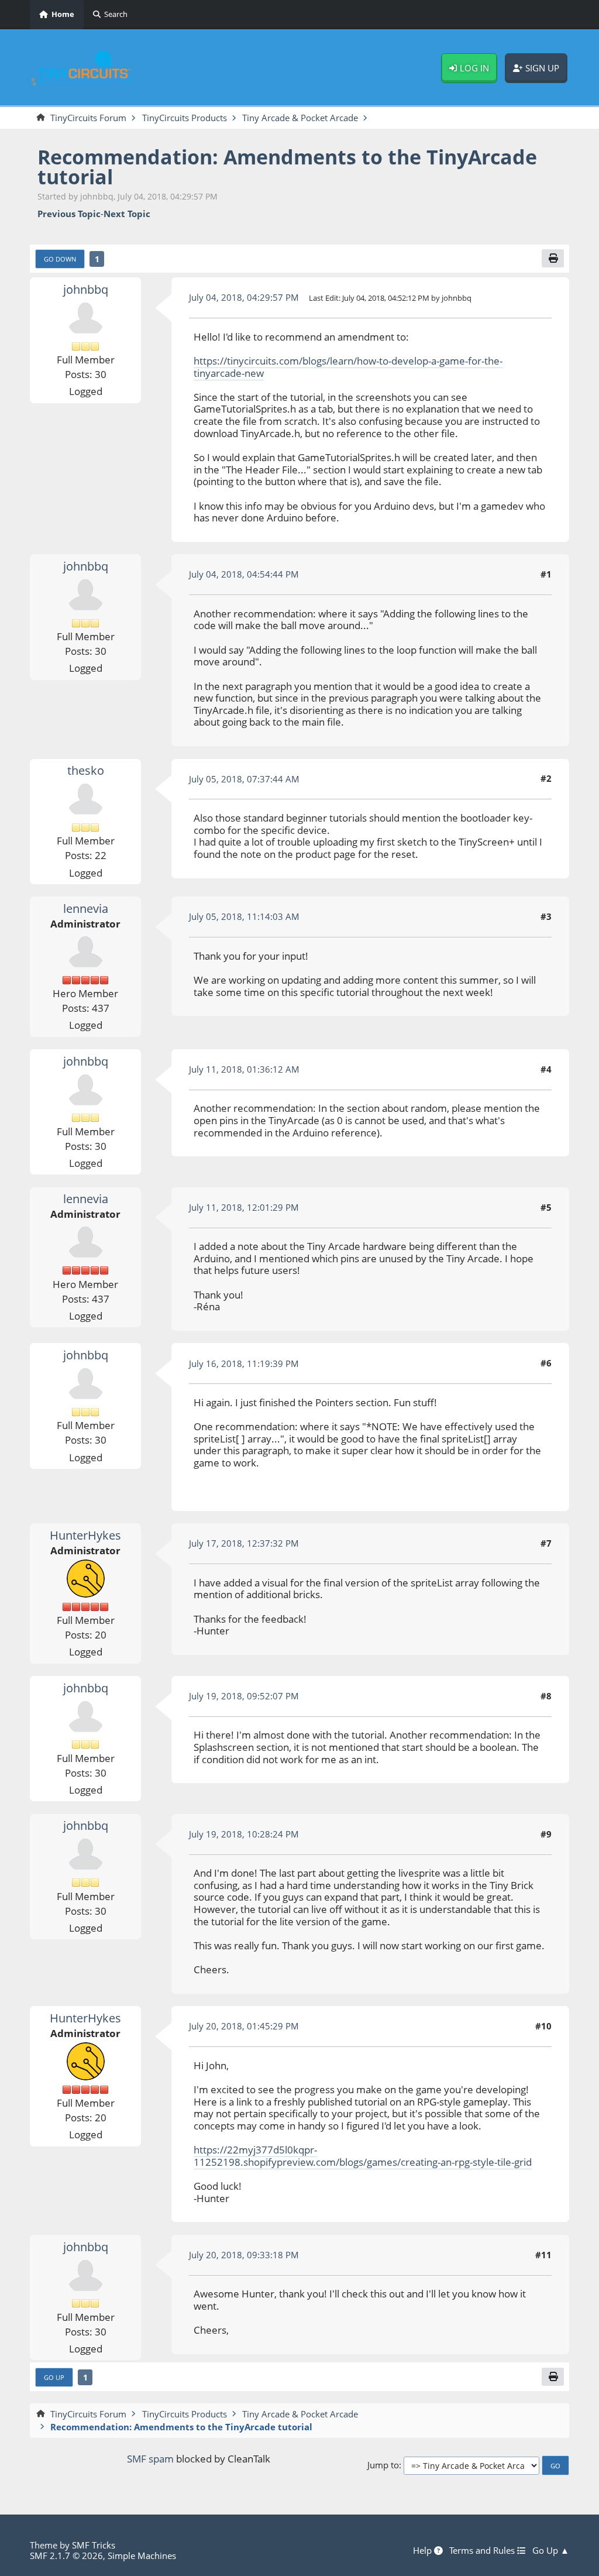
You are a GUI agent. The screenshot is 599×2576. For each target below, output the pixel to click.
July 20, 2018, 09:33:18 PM (244, 2255)
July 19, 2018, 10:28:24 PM (244, 1834)
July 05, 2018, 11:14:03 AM (244, 916)
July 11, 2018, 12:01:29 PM (244, 1207)
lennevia (86, 909)
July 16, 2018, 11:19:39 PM (244, 1363)
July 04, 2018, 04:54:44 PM (244, 574)
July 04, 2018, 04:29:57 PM (244, 297)
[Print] (553, 258)
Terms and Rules (483, 2551)
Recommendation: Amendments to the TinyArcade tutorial (287, 166)
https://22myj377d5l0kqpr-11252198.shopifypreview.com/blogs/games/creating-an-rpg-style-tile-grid (363, 2156)
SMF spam (150, 2459)
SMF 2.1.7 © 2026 (66, 2556)
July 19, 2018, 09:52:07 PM (244, 1696)
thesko (86, 770)
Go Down (60, 259)
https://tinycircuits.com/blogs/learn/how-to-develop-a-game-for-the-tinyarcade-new (348, 367)
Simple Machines (142, 2556)
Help (424, 2551)
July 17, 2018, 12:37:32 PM (244, 1543)
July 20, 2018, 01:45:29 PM (244, 2026)
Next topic (127, 214)
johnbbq (86, 289)
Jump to (383, 2465)
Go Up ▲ (551, 2551)
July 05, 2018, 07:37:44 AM (244, 779)
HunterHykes (85, 1535)
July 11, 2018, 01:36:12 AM (244, 1069)
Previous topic (69, 214)
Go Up (54, 2377)
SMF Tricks (94, 2545)
